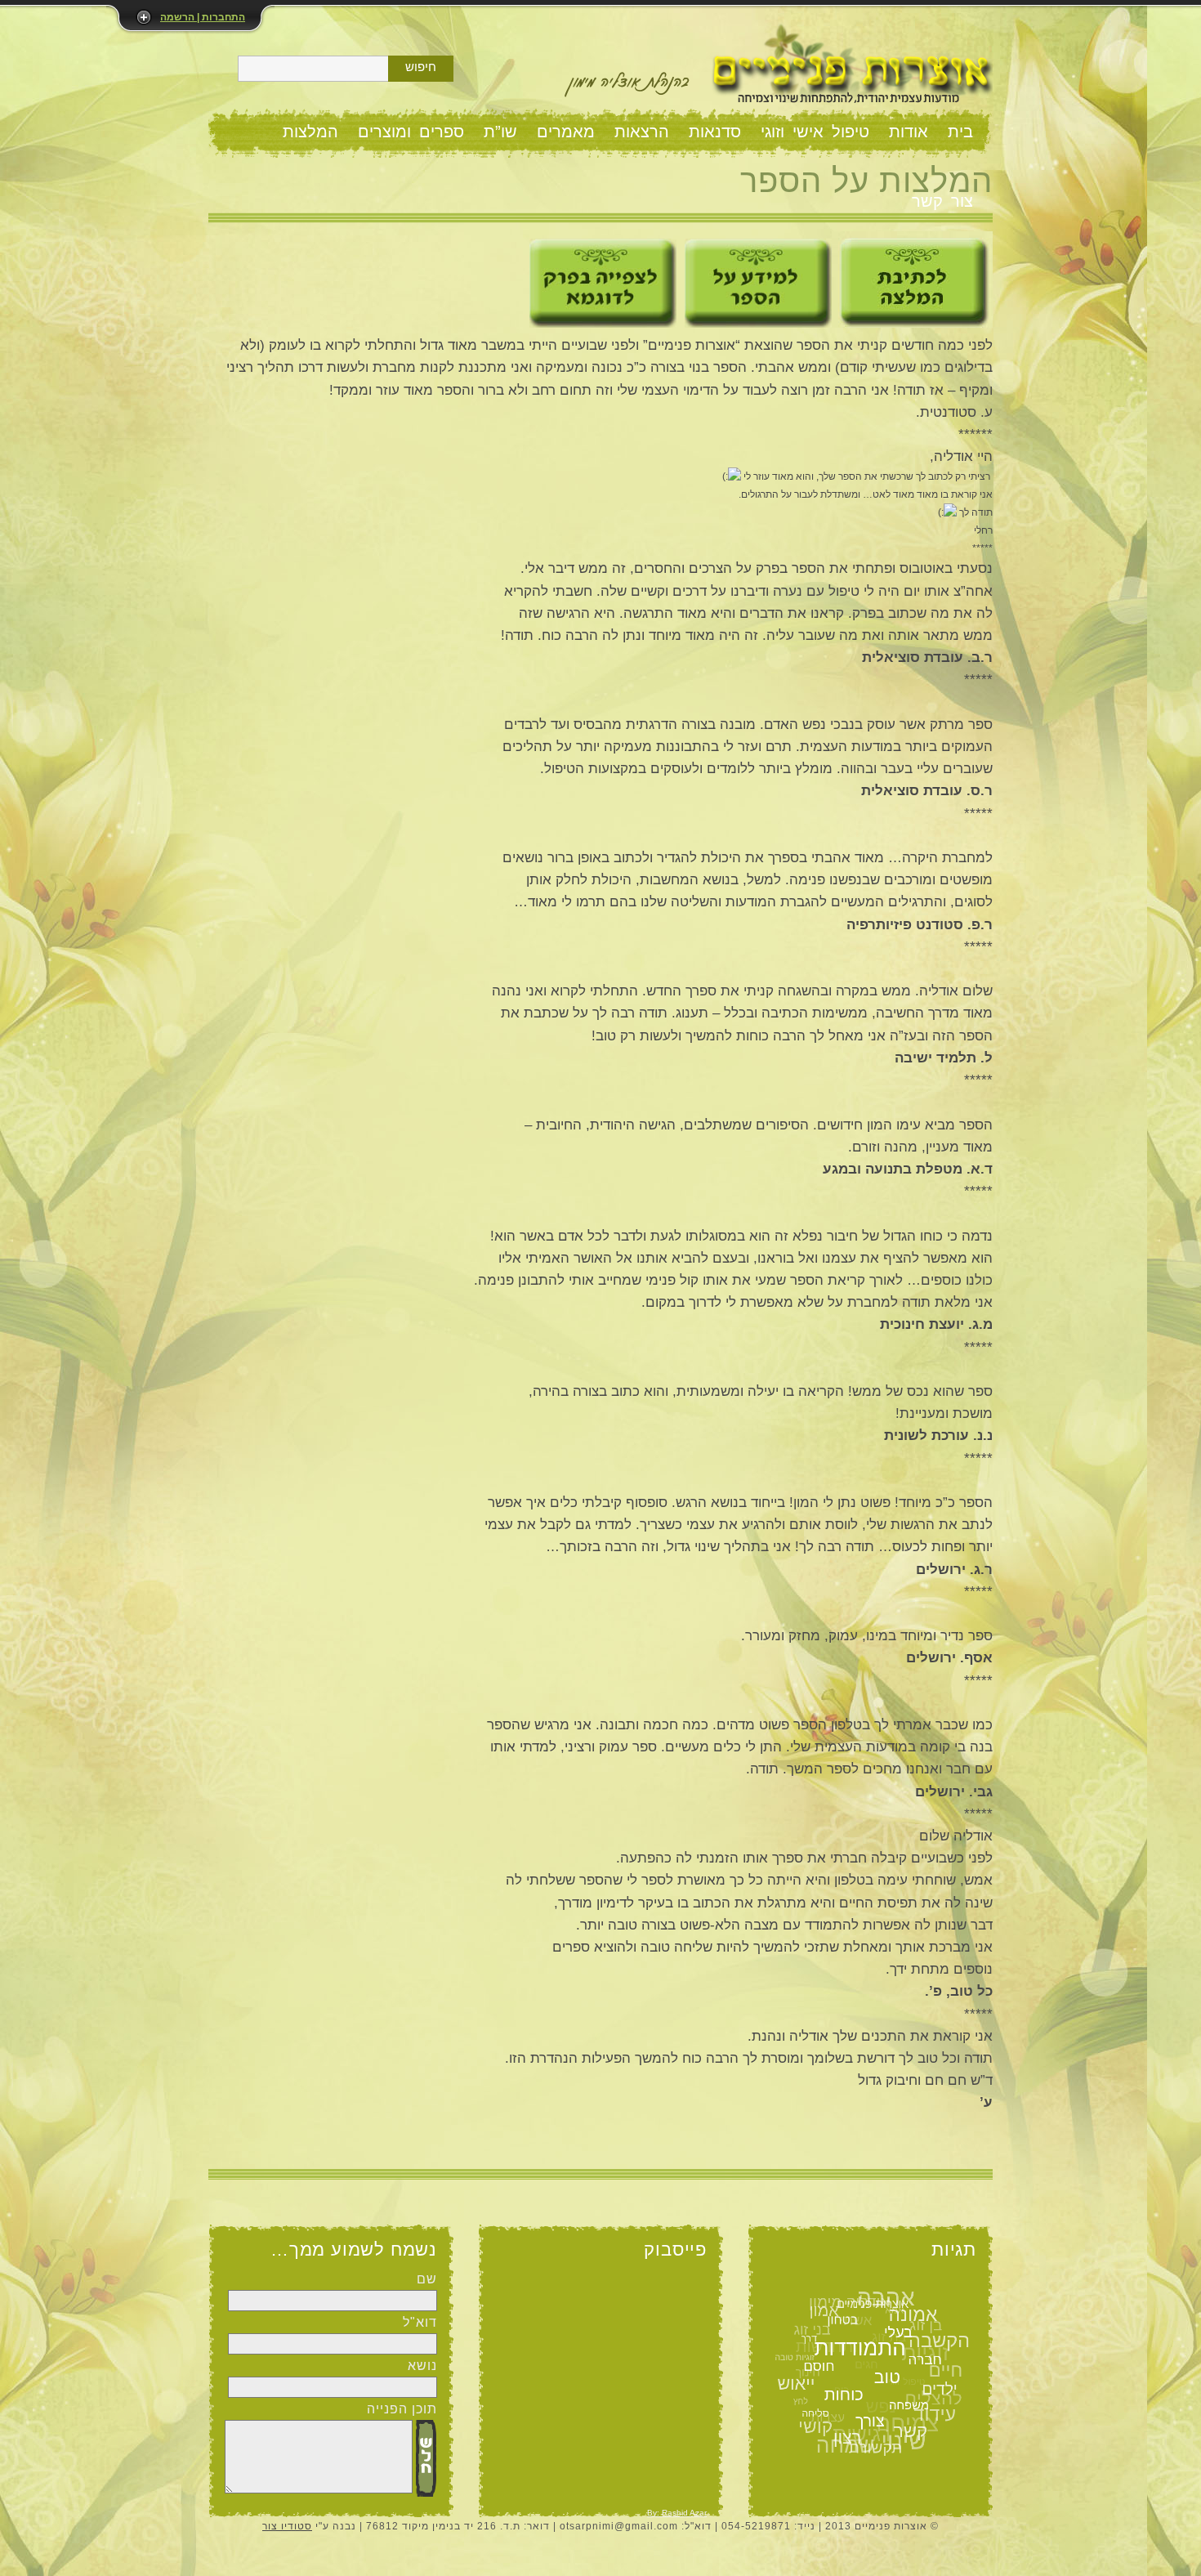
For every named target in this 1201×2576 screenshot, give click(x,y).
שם (427, 2279)
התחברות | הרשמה (203, 17)
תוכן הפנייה (402, 2409)
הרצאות (642, 132)
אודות (909, 132)
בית (960, 132)
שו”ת (500, 132)
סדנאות (715, 132)
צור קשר (942, 201)
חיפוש (421, 67)
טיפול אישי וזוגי (815, 132)
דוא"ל (420, 2322)
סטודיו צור (287, 2526)
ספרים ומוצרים (411, 132)
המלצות (310, 132)
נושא (422, 2366)
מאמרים (566, 132)
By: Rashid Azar (677, 2513)
